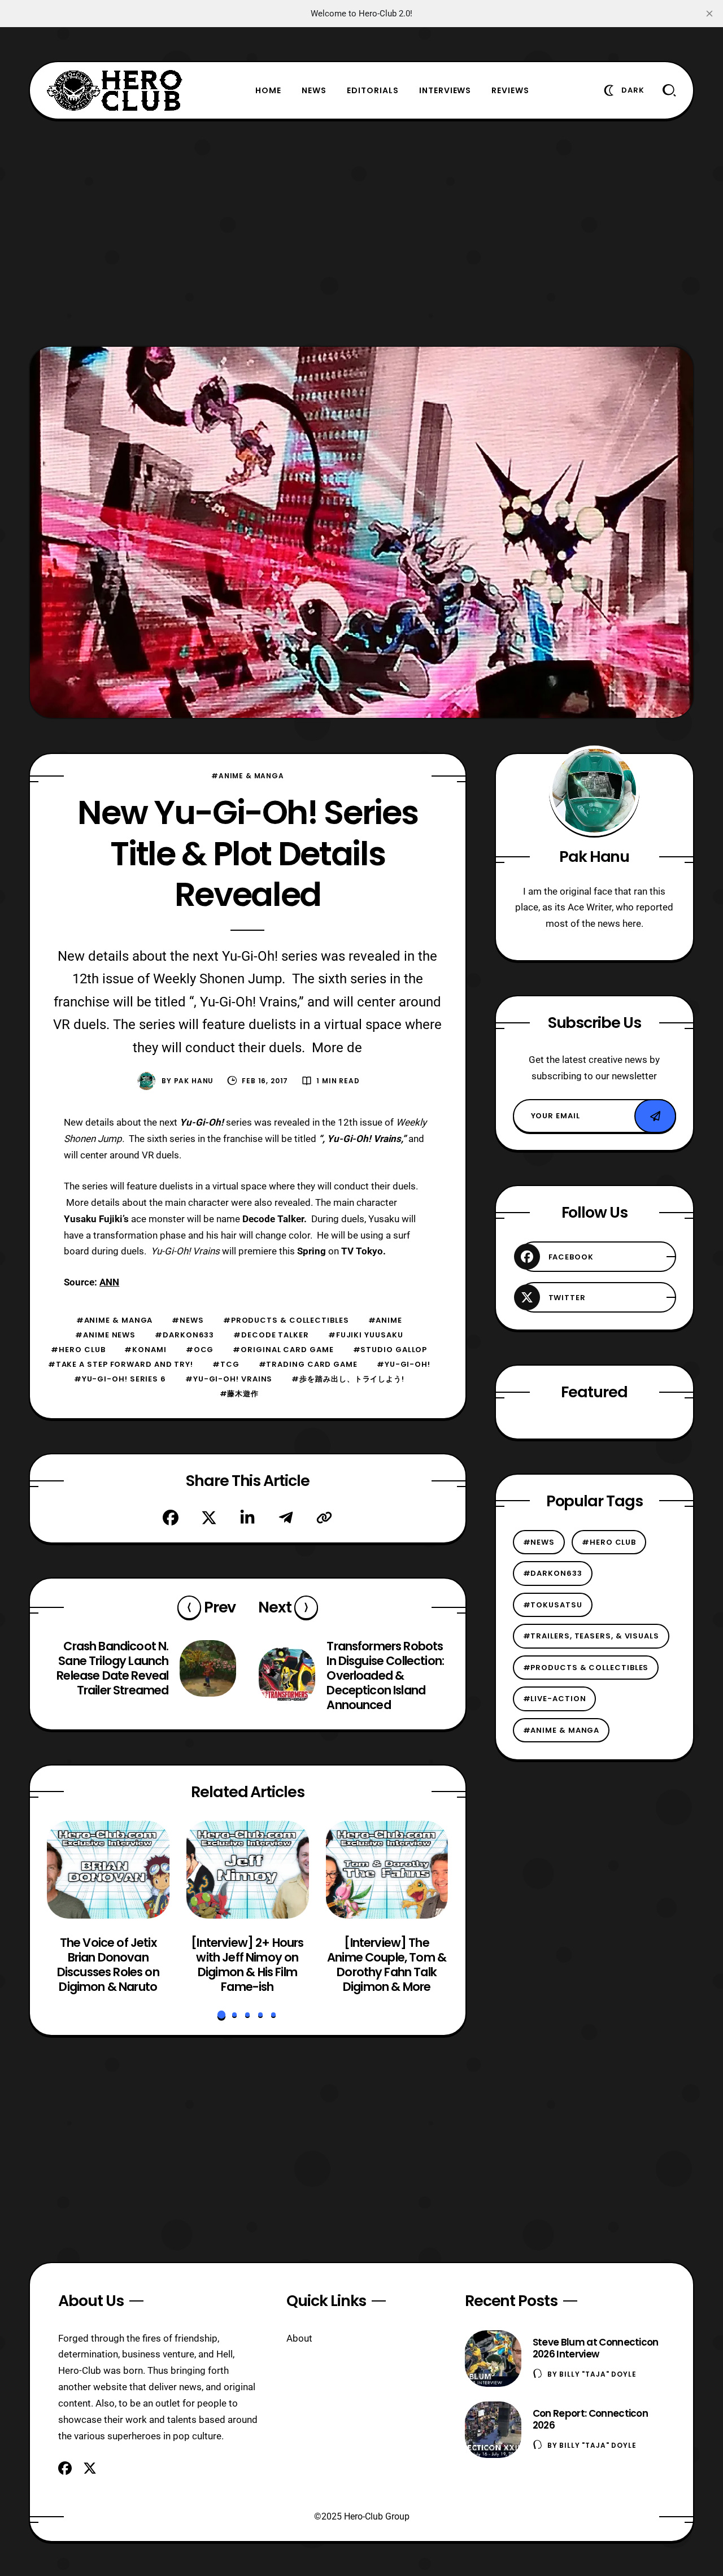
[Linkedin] (247, 1518)
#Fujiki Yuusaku (366, 1335)
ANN (109, 1282)
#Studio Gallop (390, 1350)
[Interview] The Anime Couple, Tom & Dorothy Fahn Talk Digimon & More (387, 1964)
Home (268, 90)
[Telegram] (286, 1518)
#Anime (385, 1320)
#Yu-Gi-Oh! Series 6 (120, 1379)
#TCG (226, 1364)
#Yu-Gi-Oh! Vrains (229, 1379)
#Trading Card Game (308, 1364)
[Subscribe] (655, 1116)
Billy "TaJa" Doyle (598, 2374)
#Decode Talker (271, 1335)
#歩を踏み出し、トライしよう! (348, 1379)
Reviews (510, 90)
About (299, 2338)
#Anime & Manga (248, 776)
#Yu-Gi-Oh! (404, 1364)
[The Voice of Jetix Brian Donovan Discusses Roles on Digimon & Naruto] (108, 1870)
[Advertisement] (361, 233)
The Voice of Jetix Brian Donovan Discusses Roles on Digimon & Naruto (108, 1964)
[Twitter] (209, 1518)
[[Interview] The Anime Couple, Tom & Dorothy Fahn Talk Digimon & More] (387, 1870)
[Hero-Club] (115, 90)
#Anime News (105, 1335)
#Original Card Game (283, 1350)
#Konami (145, 1350)
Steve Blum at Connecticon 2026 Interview (596, 2348)
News (314, 90)
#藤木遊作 (239, 1394)
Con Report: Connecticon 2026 (590, 2419)
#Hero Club (78, 1350)
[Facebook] (171, 1518)
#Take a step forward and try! (121, 1364)
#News (188, 1320)
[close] (709, 14)
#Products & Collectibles (286, 1320)
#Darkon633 (184, 1335)
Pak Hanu (194, 1081)
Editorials (373, 90)
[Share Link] (324, 1518)
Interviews (445, 90)
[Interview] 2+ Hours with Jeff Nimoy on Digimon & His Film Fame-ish (248, 1964)
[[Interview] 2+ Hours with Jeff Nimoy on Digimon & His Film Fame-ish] (248, 1870)
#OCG (200, 1350)
